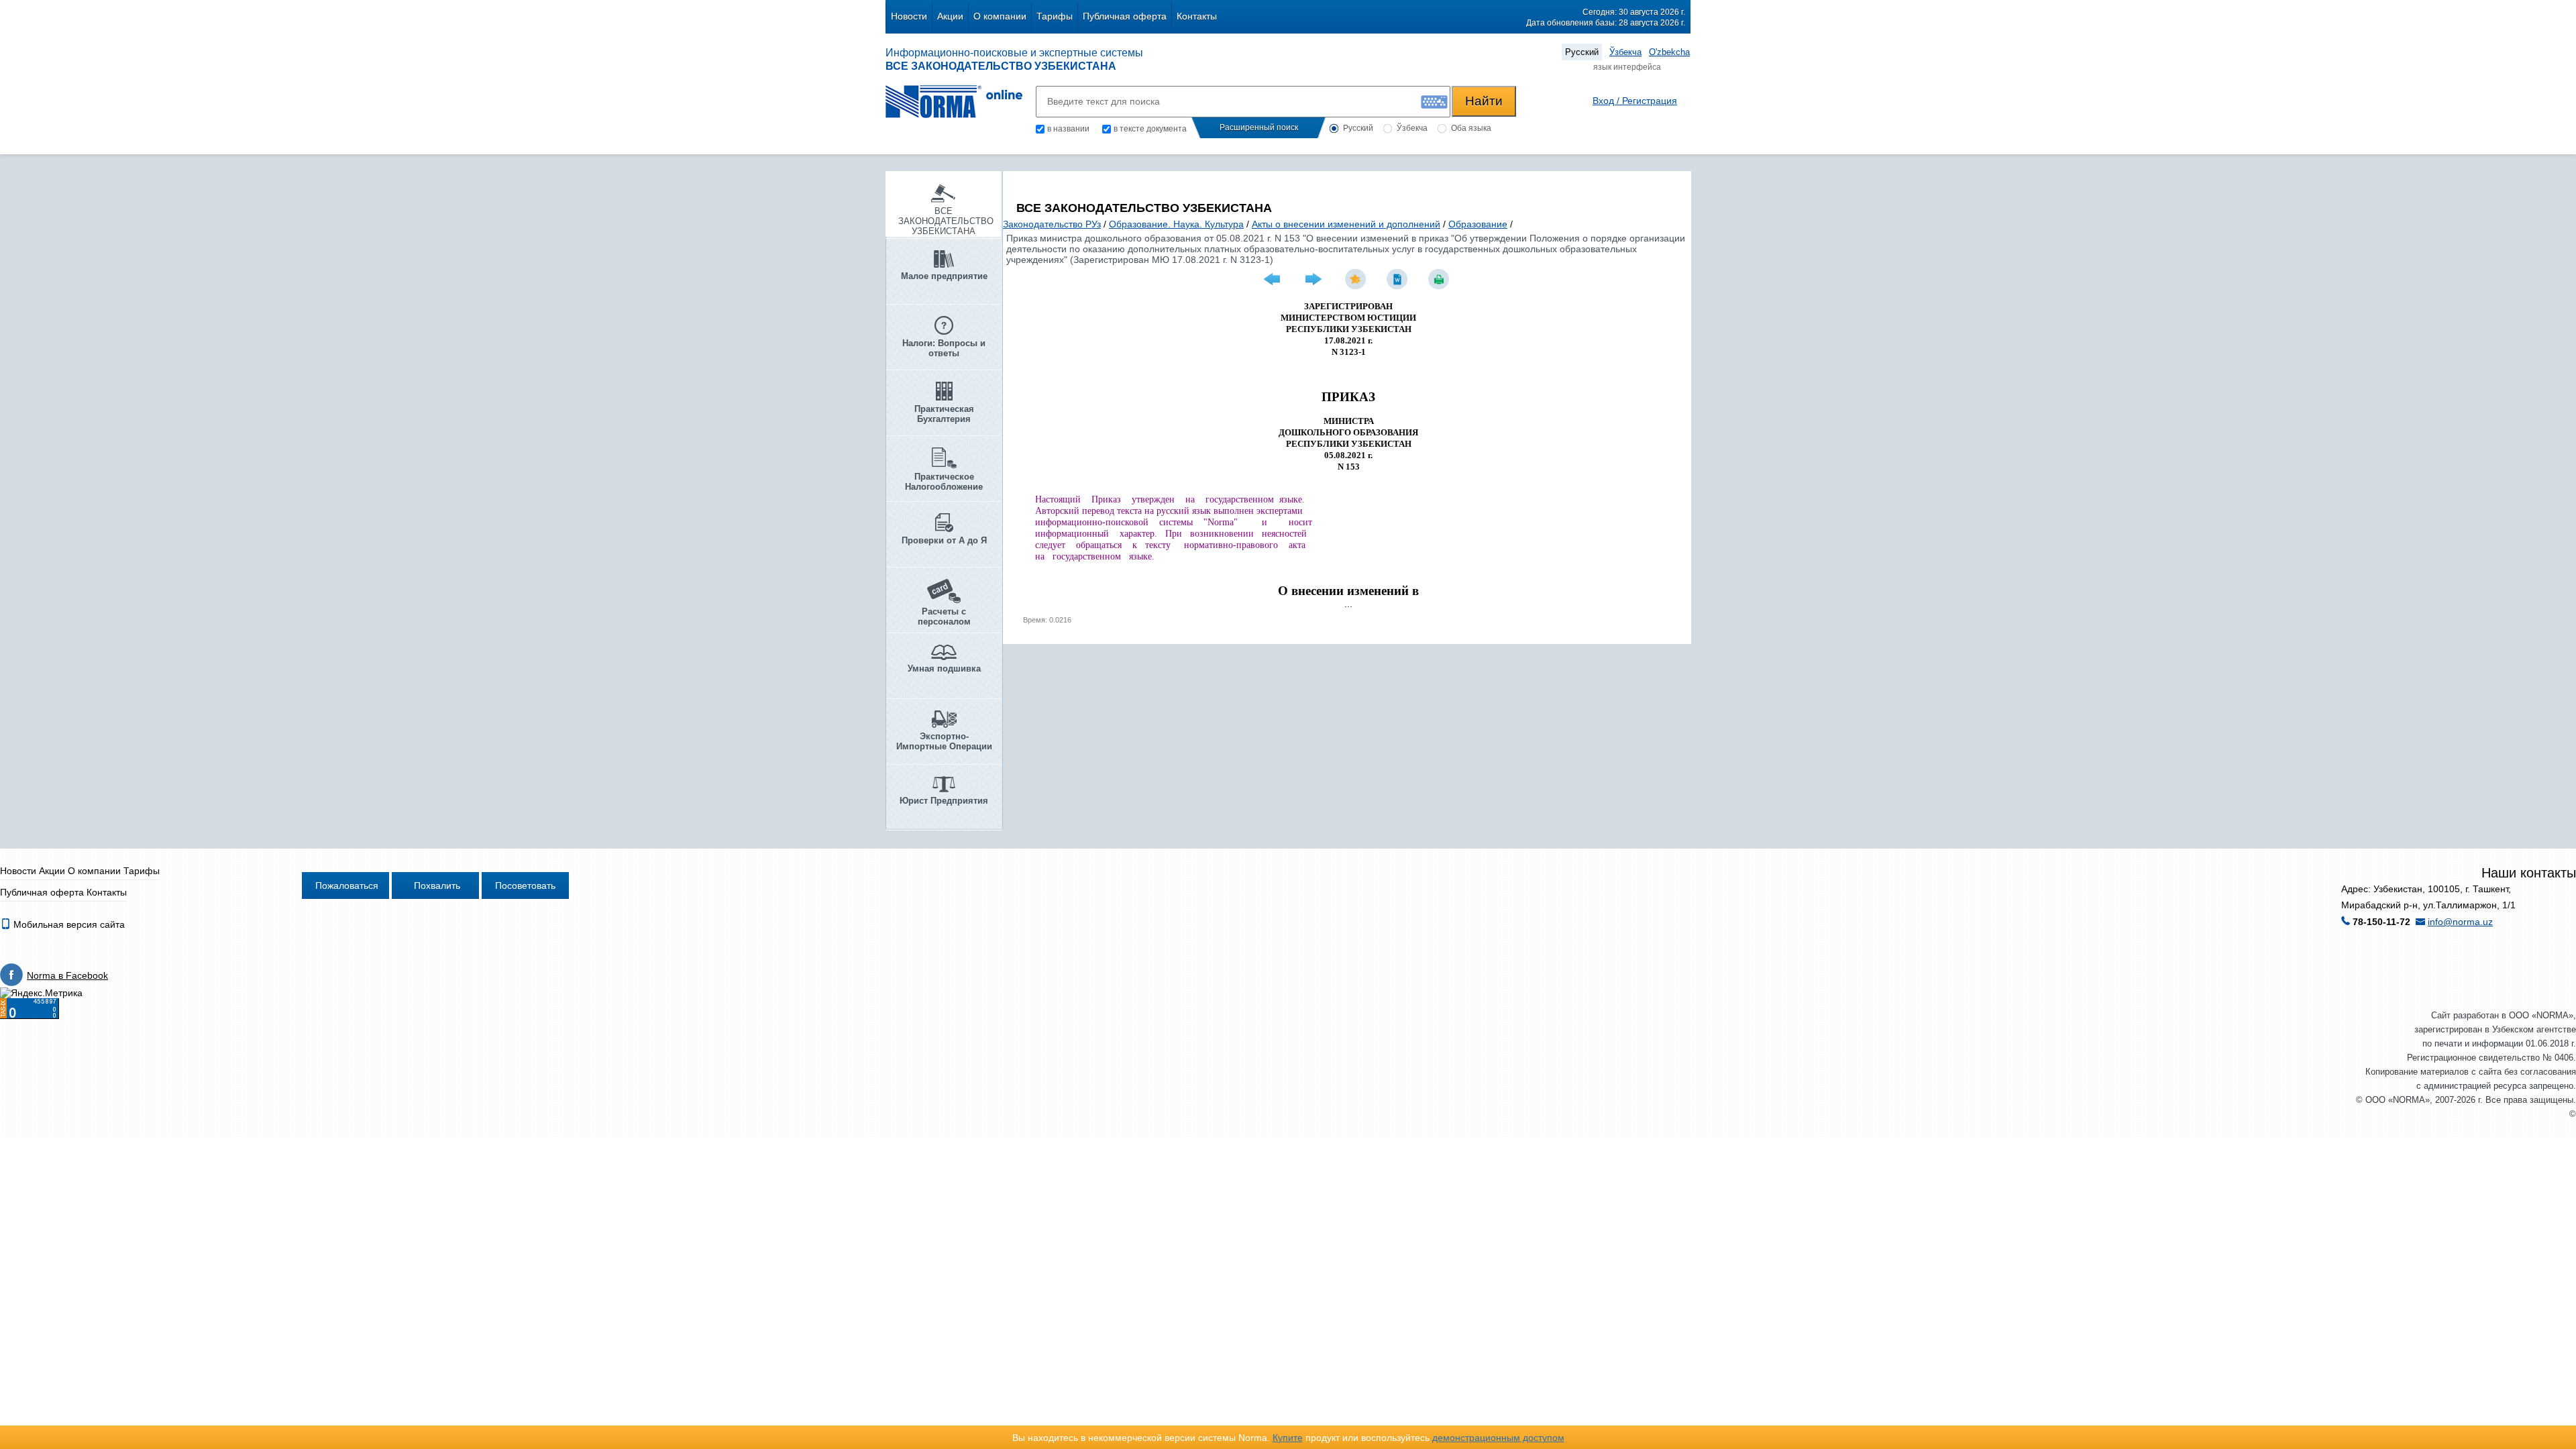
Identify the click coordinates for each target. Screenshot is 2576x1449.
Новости (909, 16)
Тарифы (1055, 16)
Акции (950, 16)
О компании (1000, 16)
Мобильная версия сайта (68, 924)
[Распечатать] (1440, 279)
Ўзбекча (1625, 52)
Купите (1288, 1438)
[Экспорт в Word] (1399, 279)
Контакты (1197, 16)
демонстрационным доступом (1498, 1438)
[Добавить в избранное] (1357, 279)
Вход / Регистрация (1635, 101)
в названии (1068, 129)
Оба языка (1471, 128)
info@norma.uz (2460, 922)
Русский (1582, 52)
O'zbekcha (1669, 52)
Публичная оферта (1125, 16)
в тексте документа (1150, 129)
